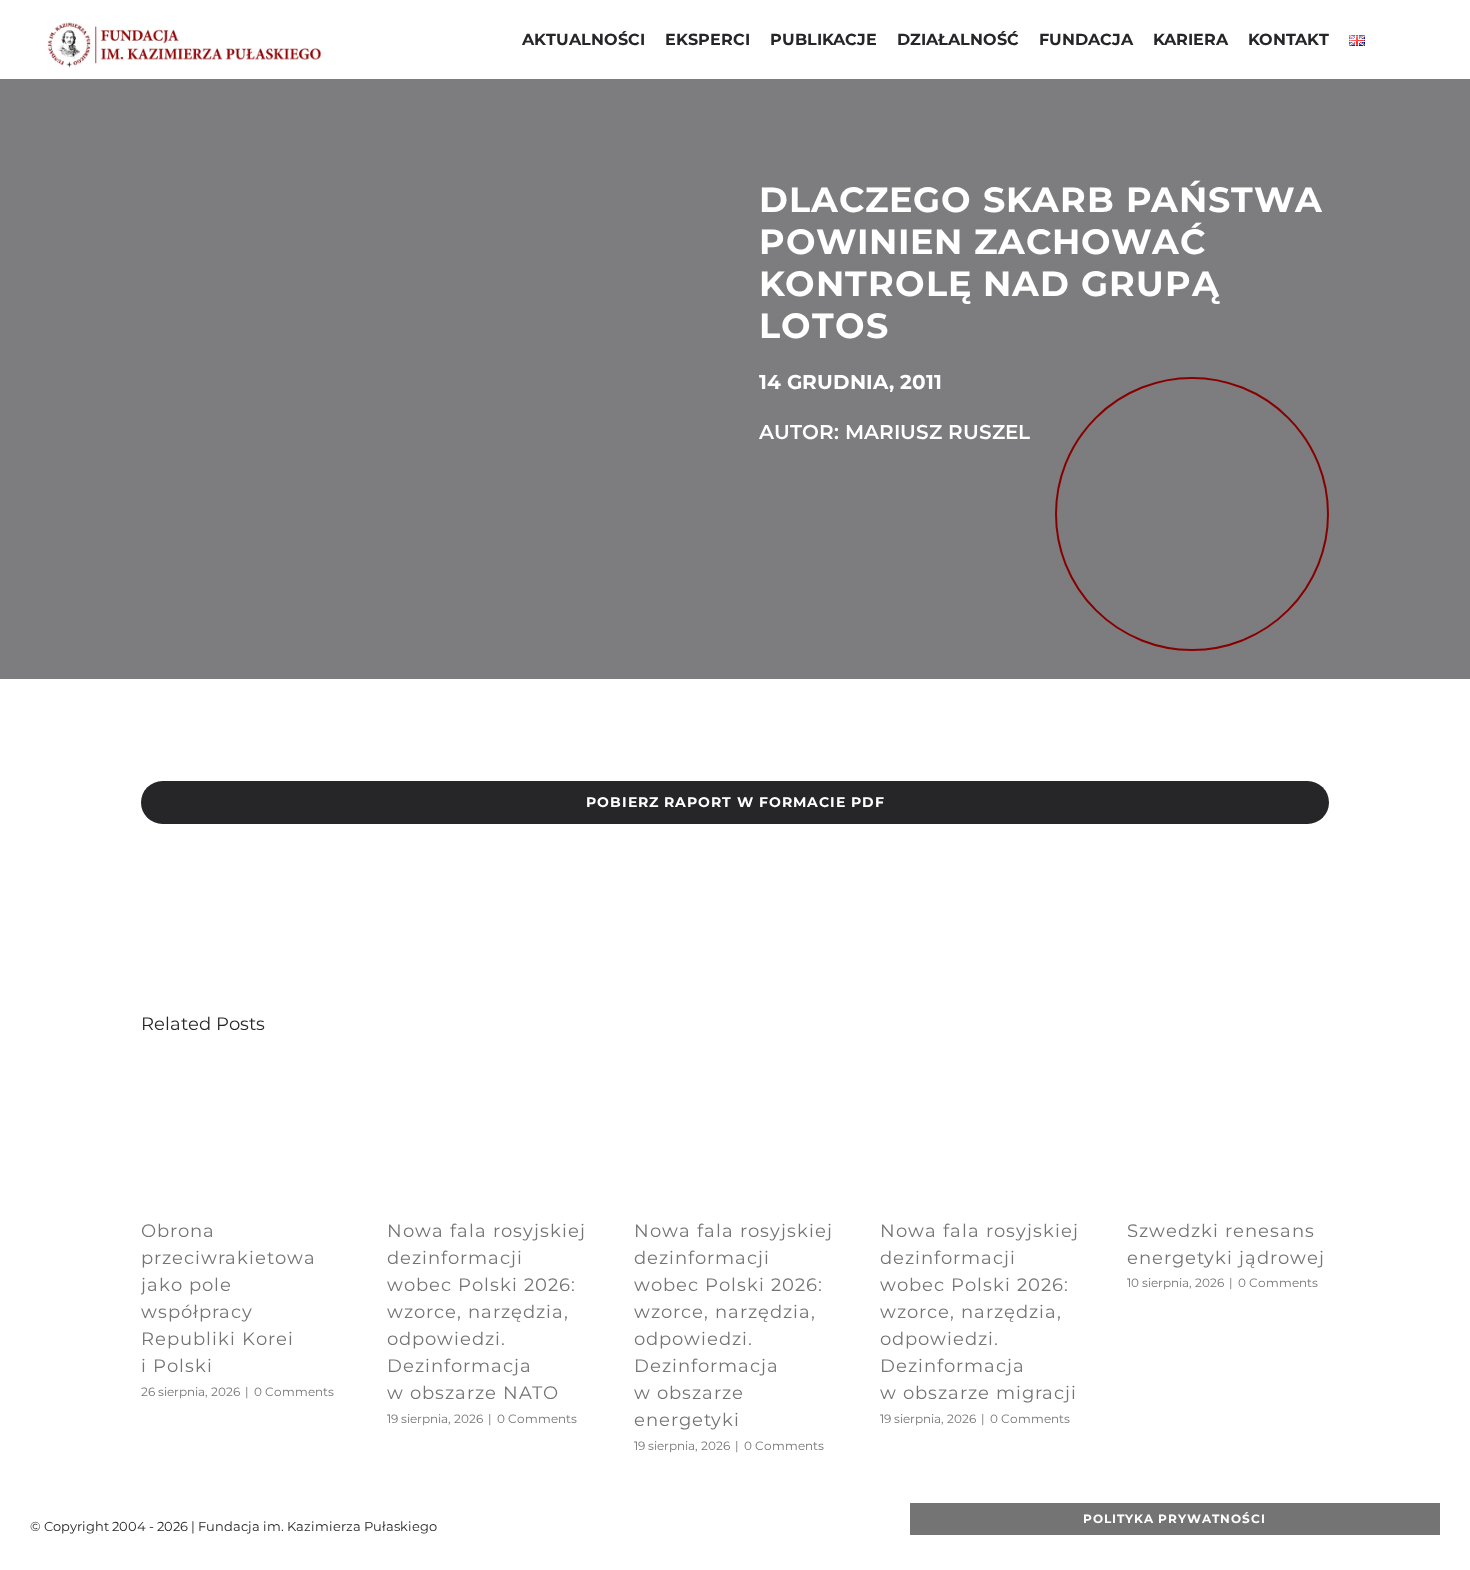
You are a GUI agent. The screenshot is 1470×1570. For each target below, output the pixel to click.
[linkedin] (751, 1526)
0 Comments (294, 1391)
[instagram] (719, 1526)
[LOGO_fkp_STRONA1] (184, 28)
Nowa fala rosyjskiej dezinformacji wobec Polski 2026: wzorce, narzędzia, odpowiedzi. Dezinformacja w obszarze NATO (486, 1312)
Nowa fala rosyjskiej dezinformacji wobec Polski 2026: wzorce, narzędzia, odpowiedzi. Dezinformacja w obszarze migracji (979, 1312)
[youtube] (687, 1526)
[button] (1391, 42)
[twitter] (655, 1526)
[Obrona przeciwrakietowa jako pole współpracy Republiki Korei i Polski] (242, 1075)
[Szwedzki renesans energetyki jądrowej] (1228, 1075)
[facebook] (623, 1526)
